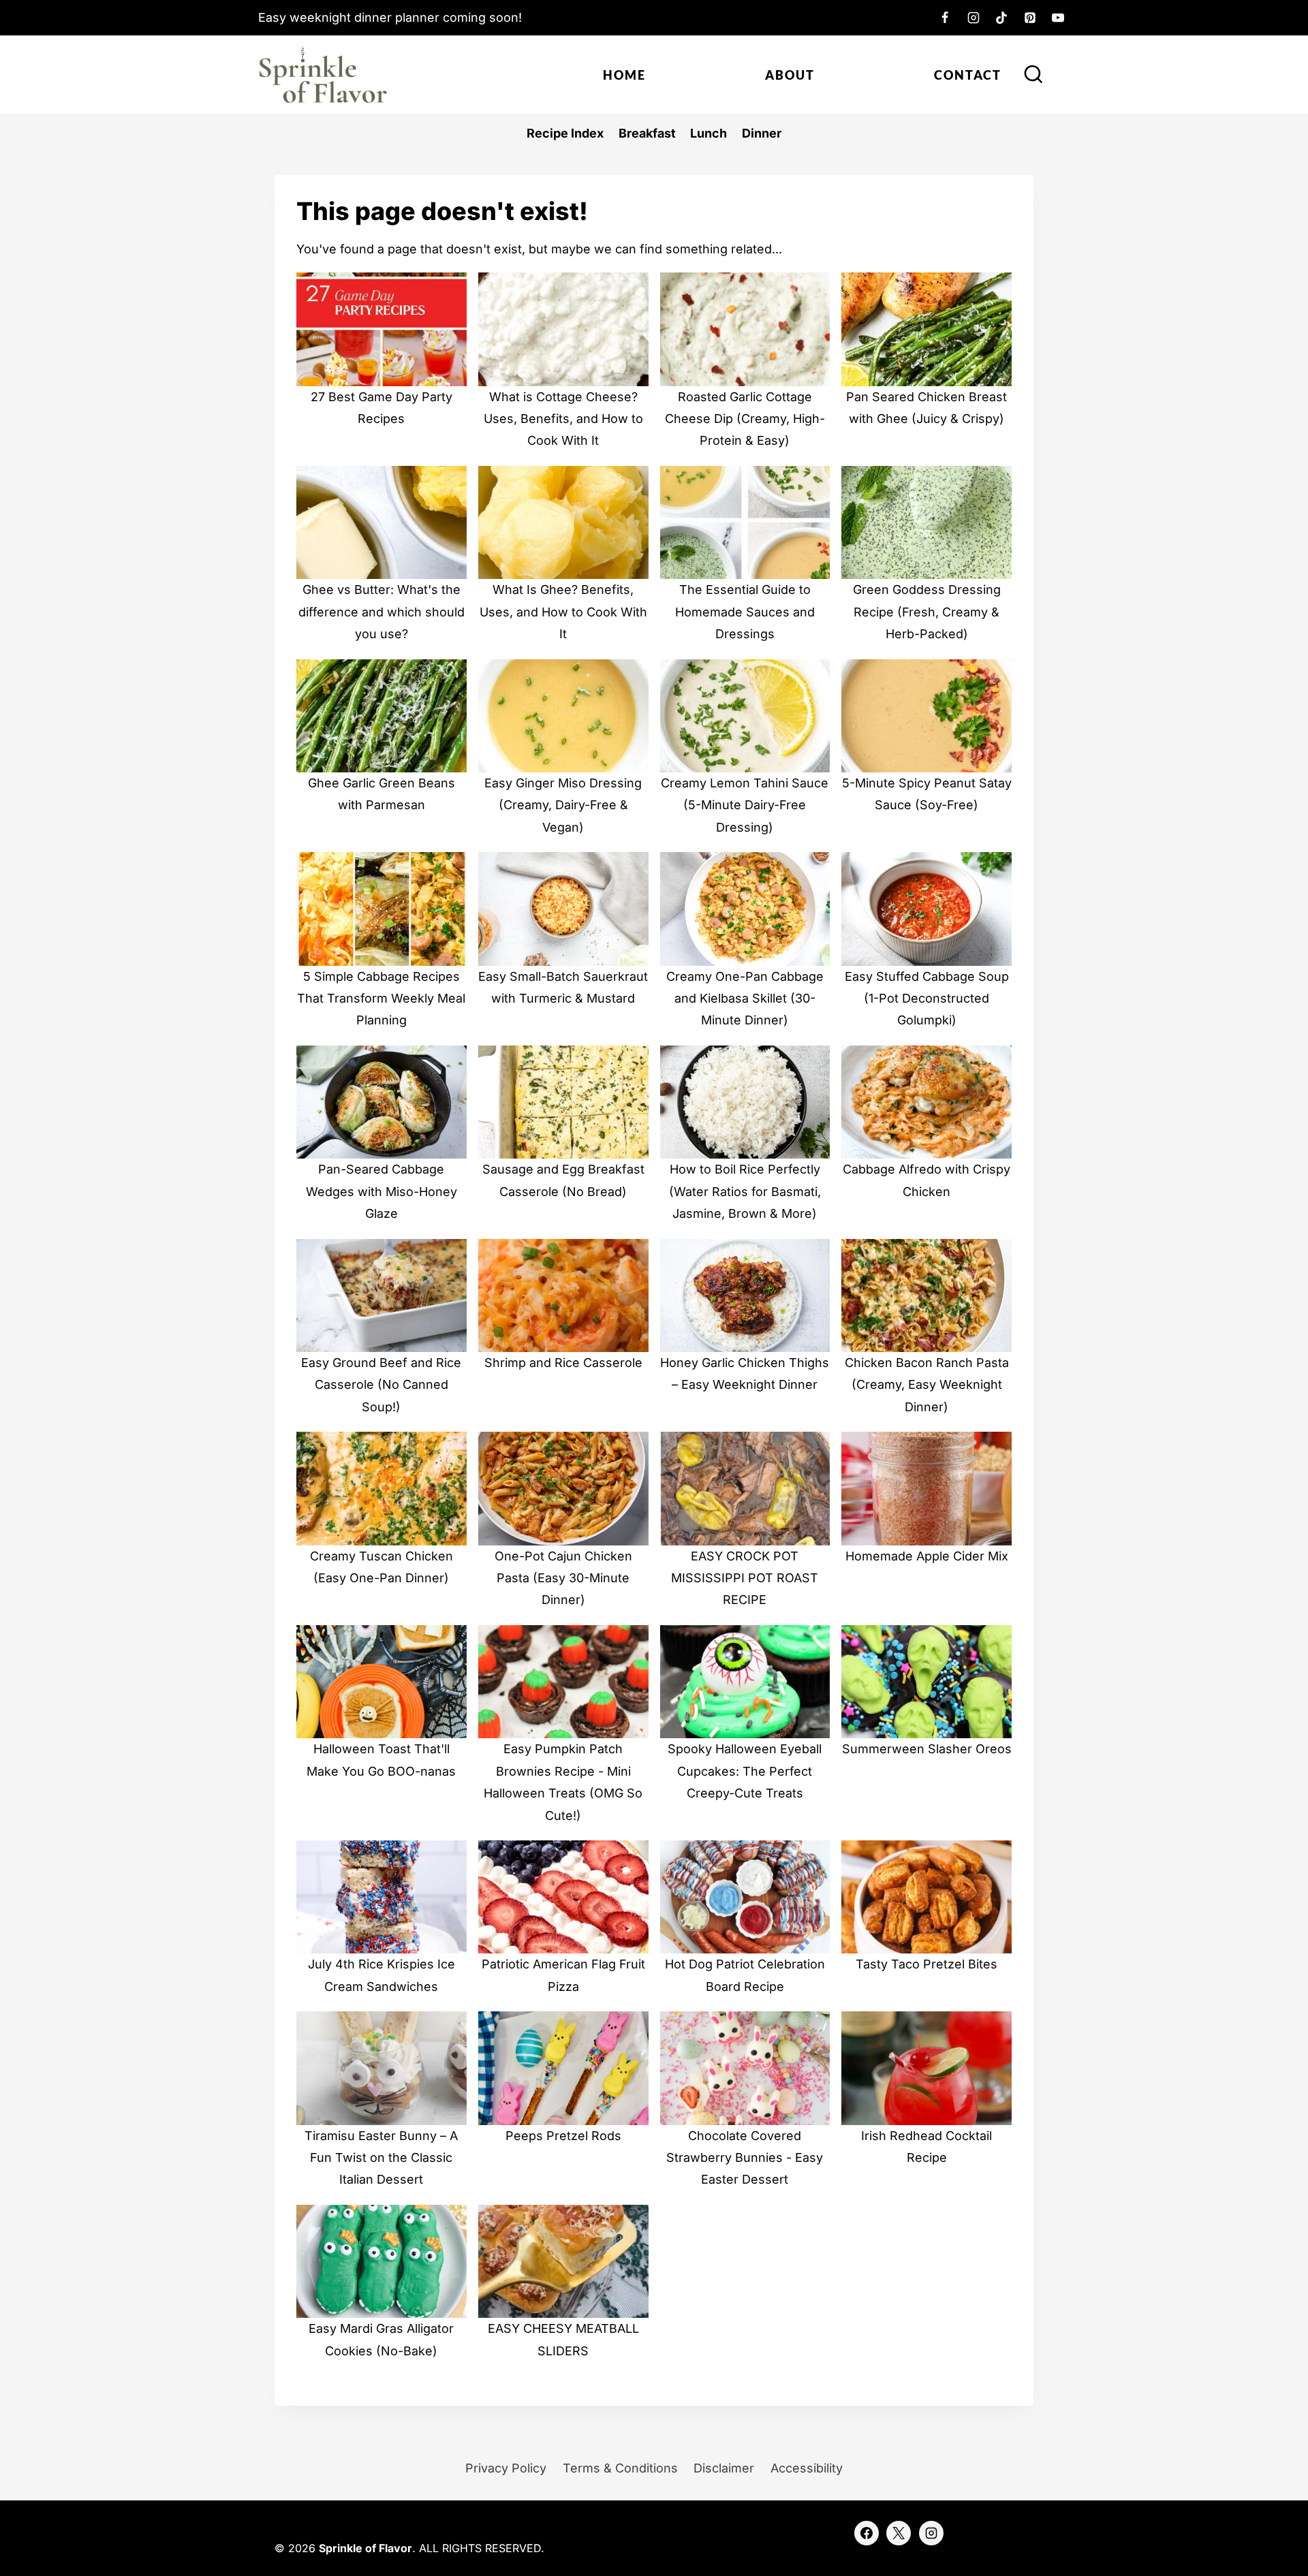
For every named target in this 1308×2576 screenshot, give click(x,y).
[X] (899, 2533)
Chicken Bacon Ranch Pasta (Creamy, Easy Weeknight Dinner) (927, 1385)
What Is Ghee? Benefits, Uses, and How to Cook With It (563, 612)
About (790, 75)
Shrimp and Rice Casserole (563, 1363)
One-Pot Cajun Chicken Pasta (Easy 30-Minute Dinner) (563, 1578)
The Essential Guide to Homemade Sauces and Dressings (745, 612)
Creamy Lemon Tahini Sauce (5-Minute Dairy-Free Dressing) (745, 805)
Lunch (708, 133)
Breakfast (647, 133)
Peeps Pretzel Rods (563, 2136)
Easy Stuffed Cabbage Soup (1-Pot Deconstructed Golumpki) (927, 999)
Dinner (762, 133)
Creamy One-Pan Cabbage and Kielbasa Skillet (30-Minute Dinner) (745, 999)
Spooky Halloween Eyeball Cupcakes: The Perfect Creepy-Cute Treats (745, 1771)
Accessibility (807, 2468)
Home (624, 75)
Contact (968, 75)
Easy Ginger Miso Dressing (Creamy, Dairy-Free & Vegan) (563, 805)
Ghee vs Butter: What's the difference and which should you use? (381, 612)
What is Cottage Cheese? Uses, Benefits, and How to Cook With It (563, 419)
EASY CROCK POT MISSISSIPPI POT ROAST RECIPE (745, 1578)
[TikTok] (1001, 18)
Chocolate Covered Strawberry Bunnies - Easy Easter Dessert (745, 2158)
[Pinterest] (1030, 18)
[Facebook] (945, 18)
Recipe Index (565, 133)
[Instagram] (974, 18)
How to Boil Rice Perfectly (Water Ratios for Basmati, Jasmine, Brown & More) (745, 1191)
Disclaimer (724, 2468)
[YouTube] (1058, 18)
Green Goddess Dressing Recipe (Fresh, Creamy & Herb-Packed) (927, 612)
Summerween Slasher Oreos (927, 1749)
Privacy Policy (506, 2468)
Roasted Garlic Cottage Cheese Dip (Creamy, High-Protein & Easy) (745, 419)
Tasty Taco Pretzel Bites (926, 1964)
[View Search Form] (1033, 75)
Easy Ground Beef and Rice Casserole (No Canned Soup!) (381, 1385)
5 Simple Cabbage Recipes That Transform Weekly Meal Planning (381, 999)
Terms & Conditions (620, 2468)
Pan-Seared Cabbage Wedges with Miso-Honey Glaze (381, 1191)
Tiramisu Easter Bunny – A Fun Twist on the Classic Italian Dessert (381, 2158)
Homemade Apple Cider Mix (927, 1556)
